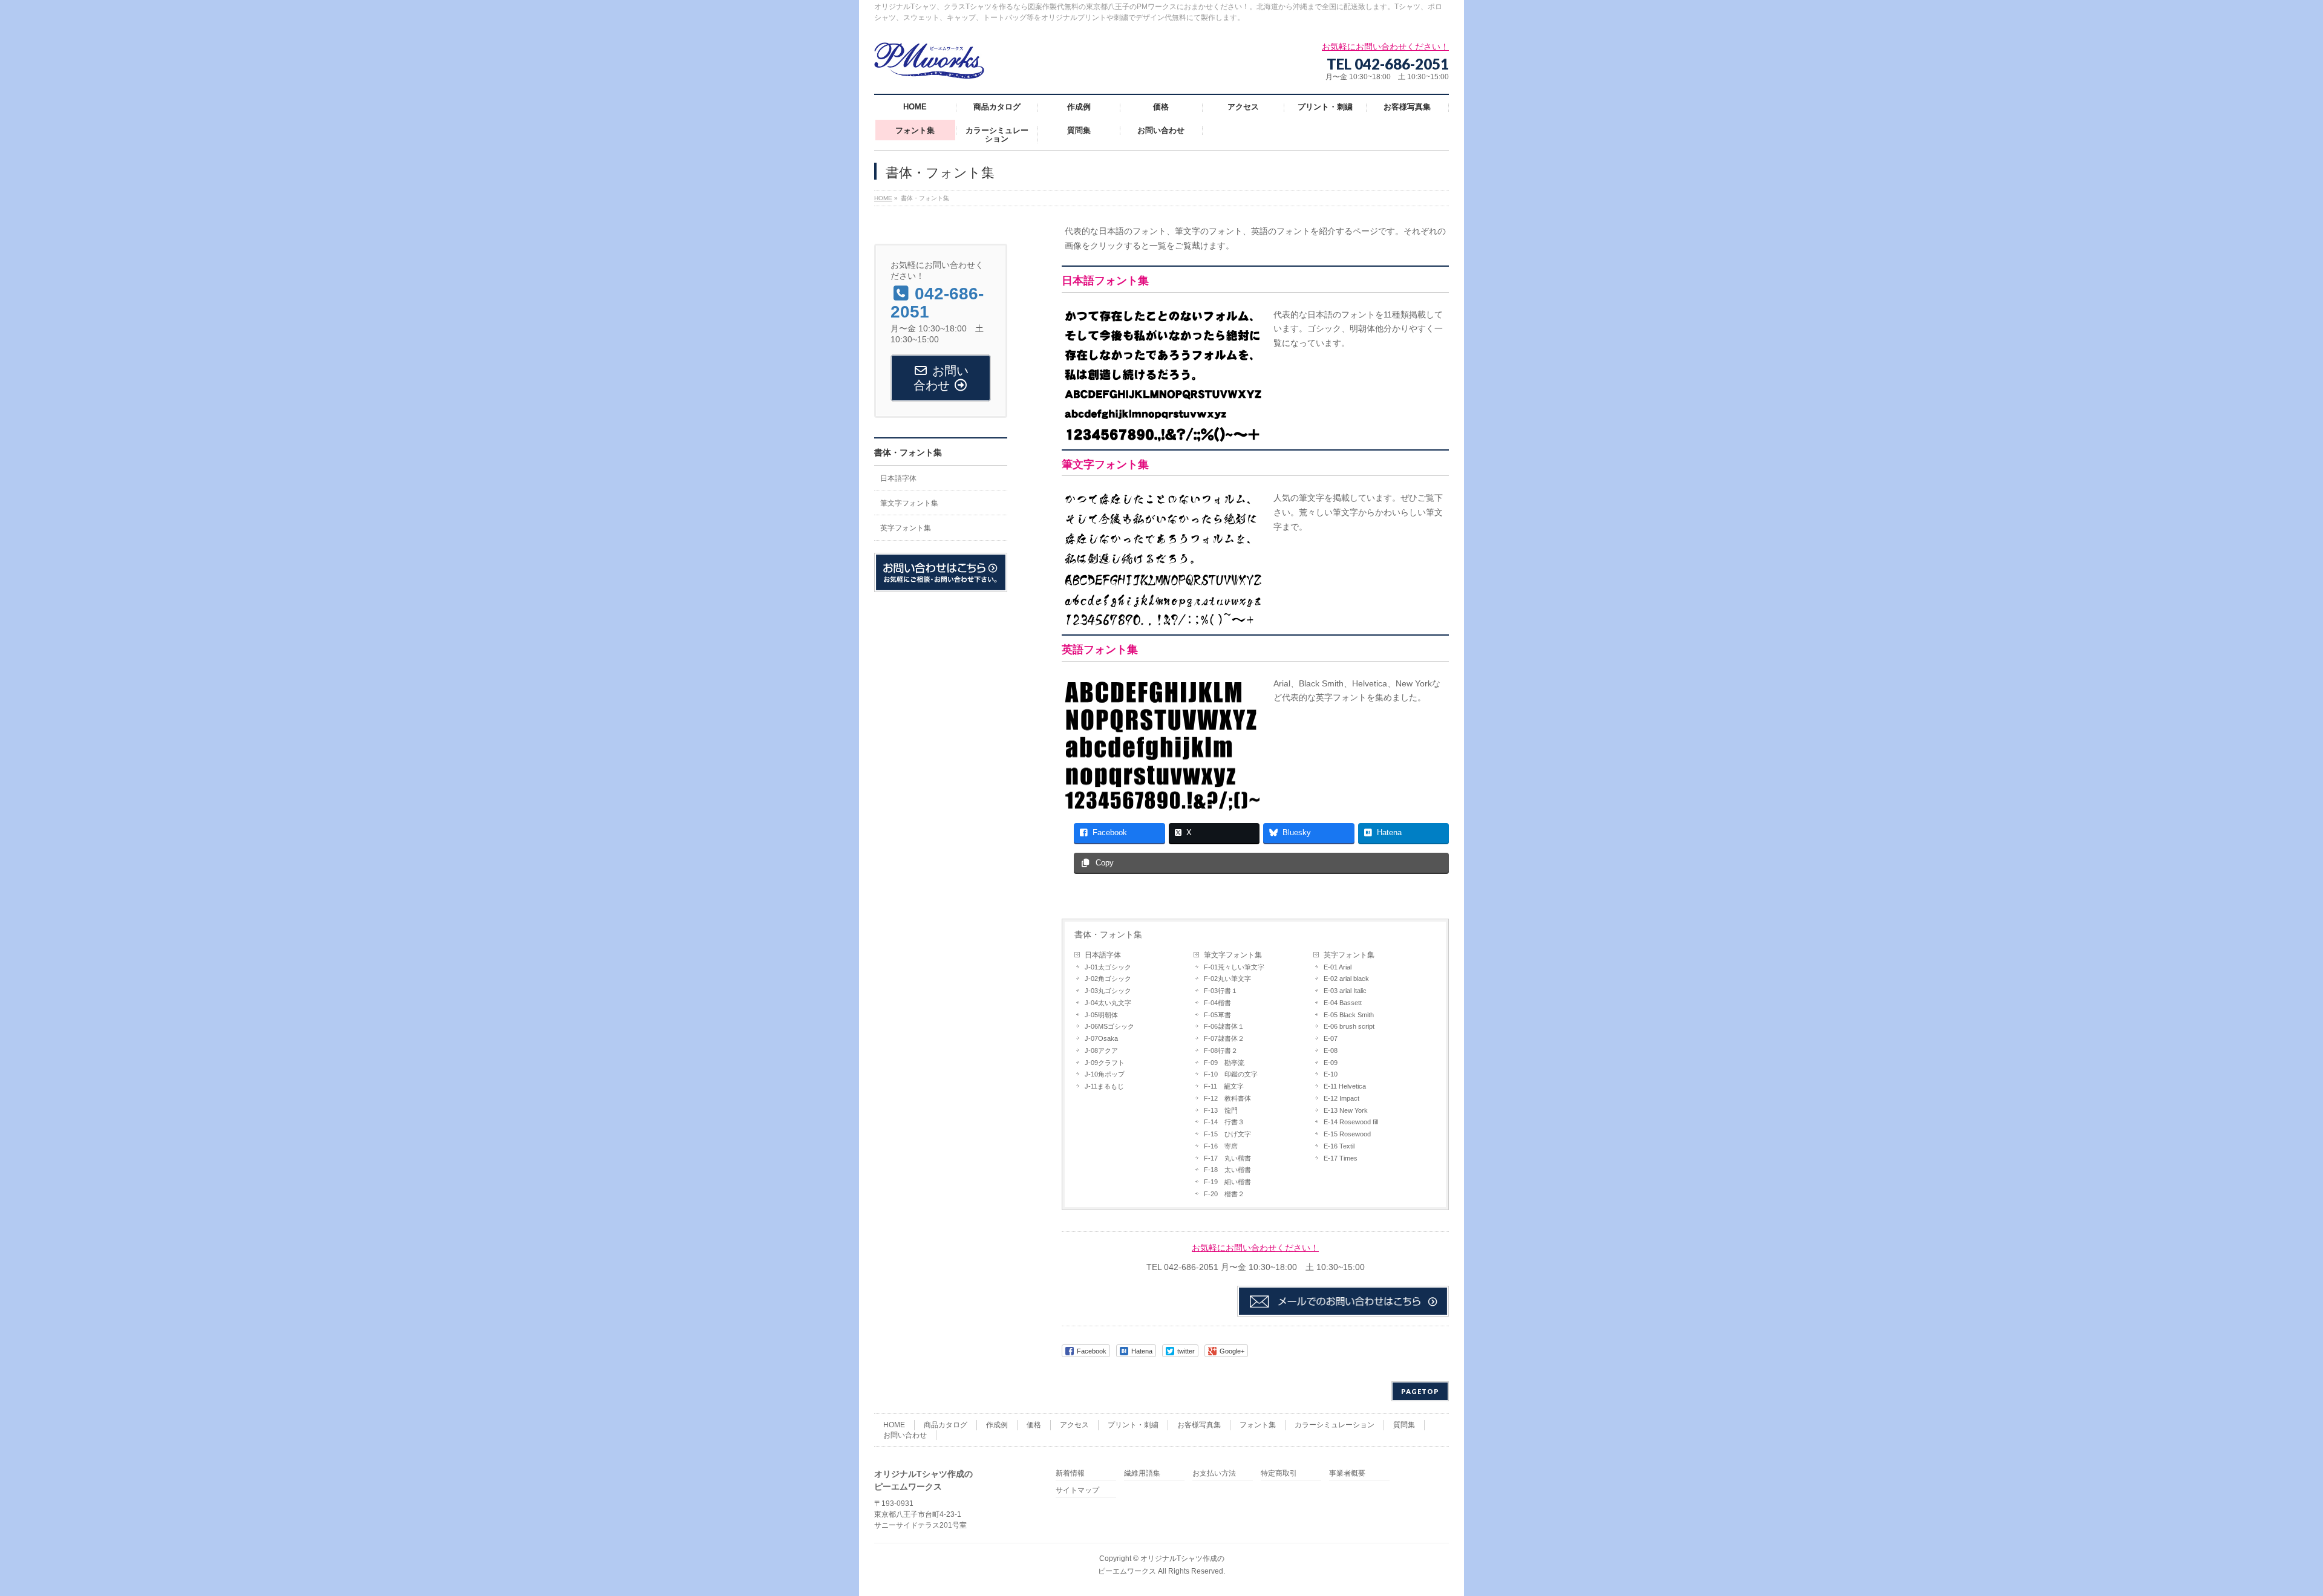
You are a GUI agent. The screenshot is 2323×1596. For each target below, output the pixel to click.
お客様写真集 (1199, 1425)
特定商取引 (1279, 1474)
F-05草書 (1217, 1015)
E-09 (1331, 1063)
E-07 (1331, 1038)
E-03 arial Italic (1345, 991)
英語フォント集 (1100, 650)
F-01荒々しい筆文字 (1234, 967)
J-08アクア (1101, 1050)
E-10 (1331, 1074)
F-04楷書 (1217, 1003)
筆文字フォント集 (1105, 464)
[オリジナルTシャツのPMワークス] (929, 65)
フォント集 (1258, 1425)
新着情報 (1070, 1474)
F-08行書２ (1221, 1050)
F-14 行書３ (1224, 1122)
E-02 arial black (1346, 979)
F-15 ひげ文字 (1227, 1134)
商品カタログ (946, 1425)
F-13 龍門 (1221, 1110)
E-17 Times (1341, 1158)
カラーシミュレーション (1335, 1425)
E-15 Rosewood (1347, 1134)
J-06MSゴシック (1109, 1026)
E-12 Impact (1341, 1098)
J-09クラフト (1105, 1063)
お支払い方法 (1214, 1474)
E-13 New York (1346, 1110)
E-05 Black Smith (1349, 1015)
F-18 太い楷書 (1227, 1170)
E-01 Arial (1338, 967)
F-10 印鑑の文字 (1231, 1074)
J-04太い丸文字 (1108, 1003)
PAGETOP (1420, 1391)
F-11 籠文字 (1224, 1086)
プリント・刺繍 (1133, 1425)
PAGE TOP (2265, 1537)
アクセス (1074, 1425)
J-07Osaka (1101, 1038)
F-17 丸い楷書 (1227, 1158)
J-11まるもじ (1104, 1086)
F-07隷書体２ (1224, 1038)
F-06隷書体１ (1224, 1026)
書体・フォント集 (1108, 934)
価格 (1034, 1425)
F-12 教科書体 (1227, 1098)
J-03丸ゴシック (1108, 991)
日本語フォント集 (1105, 281)
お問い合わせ (905, 1435)
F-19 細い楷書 (1227, 1182)
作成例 (997, 1425)
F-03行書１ (1221, 991)
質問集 (1404, 1425)
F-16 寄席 (1221, 1146)
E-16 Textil (1339, 1146)
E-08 (1331, 1050)
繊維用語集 (1142, 1474)
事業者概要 (1347, 1474)
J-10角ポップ (1105, 1074)
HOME (894, 1425)
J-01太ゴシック (1108, 967)
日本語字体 (1103, 955)
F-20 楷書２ (1224, 1194)
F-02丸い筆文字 (1227, 979)
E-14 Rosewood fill (1351, 1122)
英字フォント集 (1349, 955)
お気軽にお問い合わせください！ (1255, 1248)
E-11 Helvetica (1345, 1086)
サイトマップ (1077, 1490)
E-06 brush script (1349, 1026)
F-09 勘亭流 (1224, 1063)
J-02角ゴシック (1108, 979)
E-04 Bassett (1343, 1003)
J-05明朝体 (1101, 1015)
